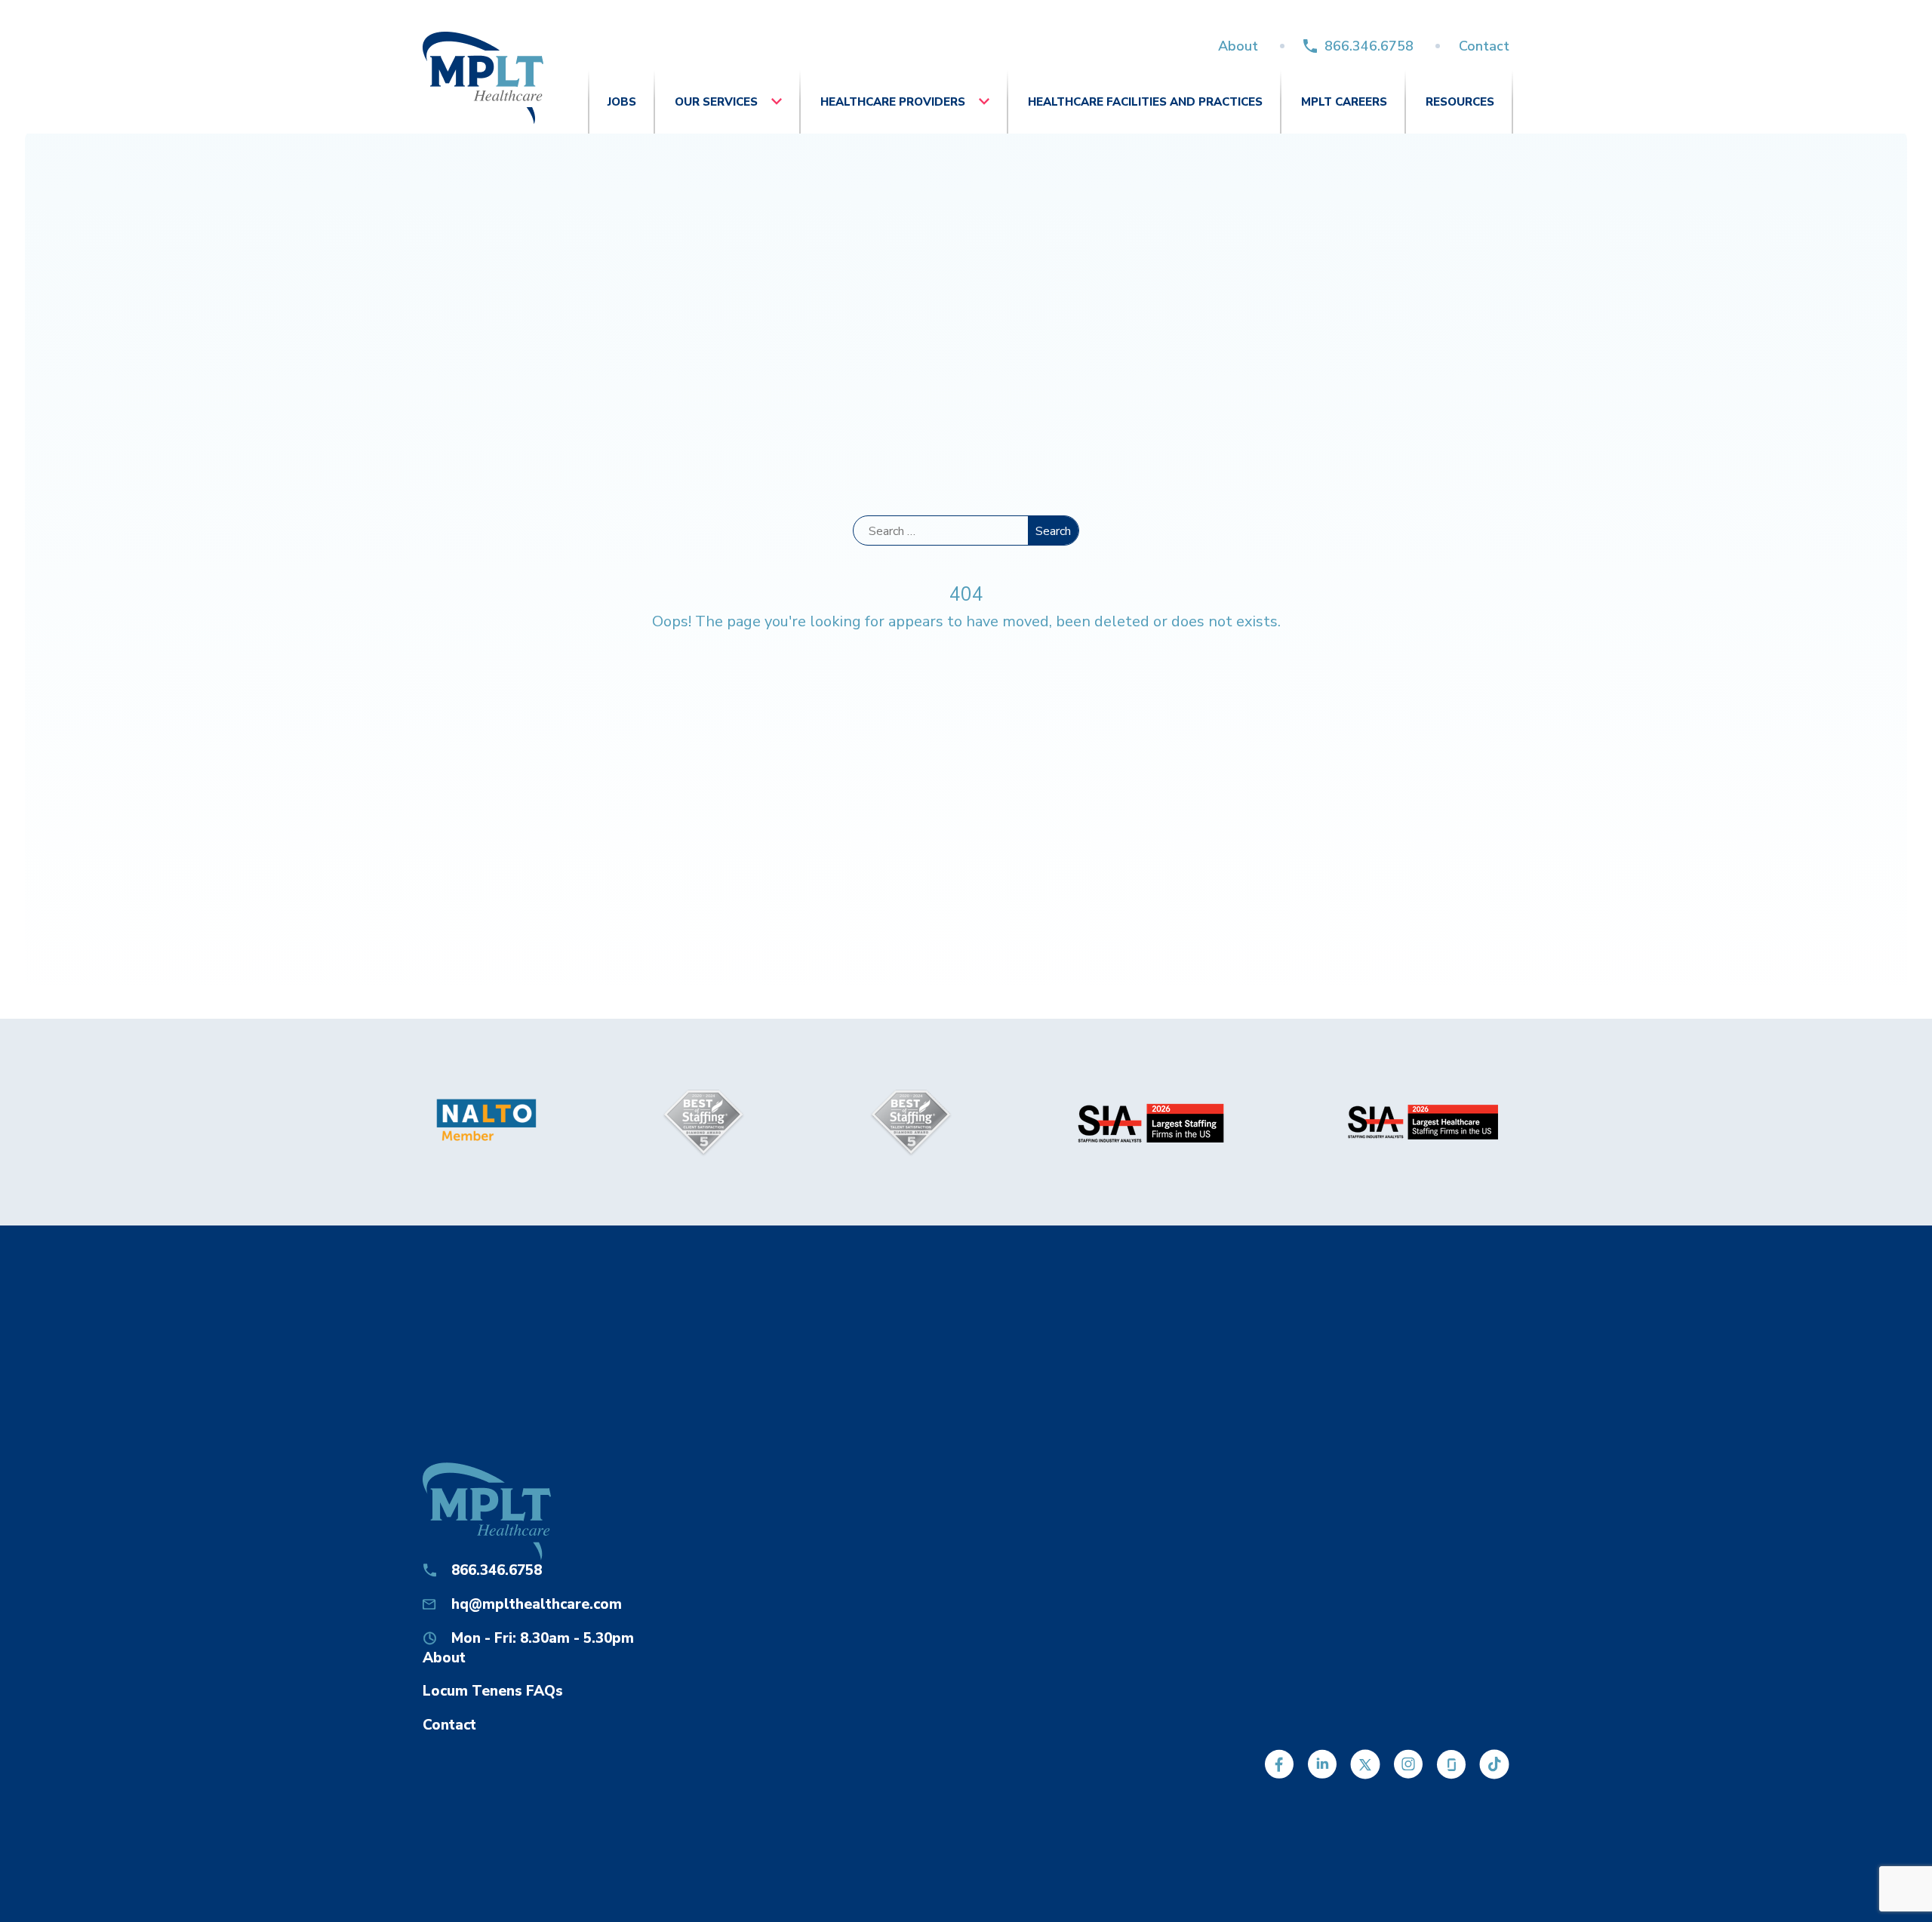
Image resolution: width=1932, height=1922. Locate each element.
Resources (1460, 102)
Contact (1484, 46)
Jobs (622, 102)
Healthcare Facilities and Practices (1145, 102)
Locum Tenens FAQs (493, 1691)
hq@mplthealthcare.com (537, 1604)
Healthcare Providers (893, 102)
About (1238, 46)
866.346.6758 (1369, 46)
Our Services (716, 102)
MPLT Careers (1344, 102)
